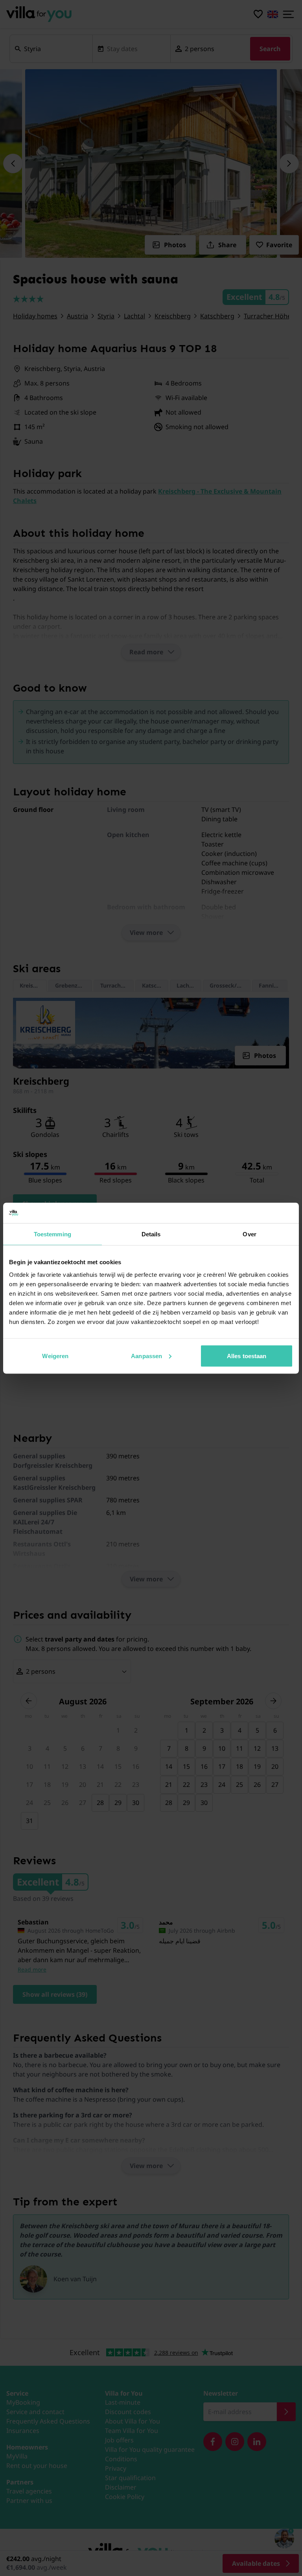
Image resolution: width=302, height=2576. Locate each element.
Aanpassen (146, 1356)
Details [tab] (151, 1234)
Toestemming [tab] (52, 1234)
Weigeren (55, 1356)
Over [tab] (249, 1234)
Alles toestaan (247, 1356)
